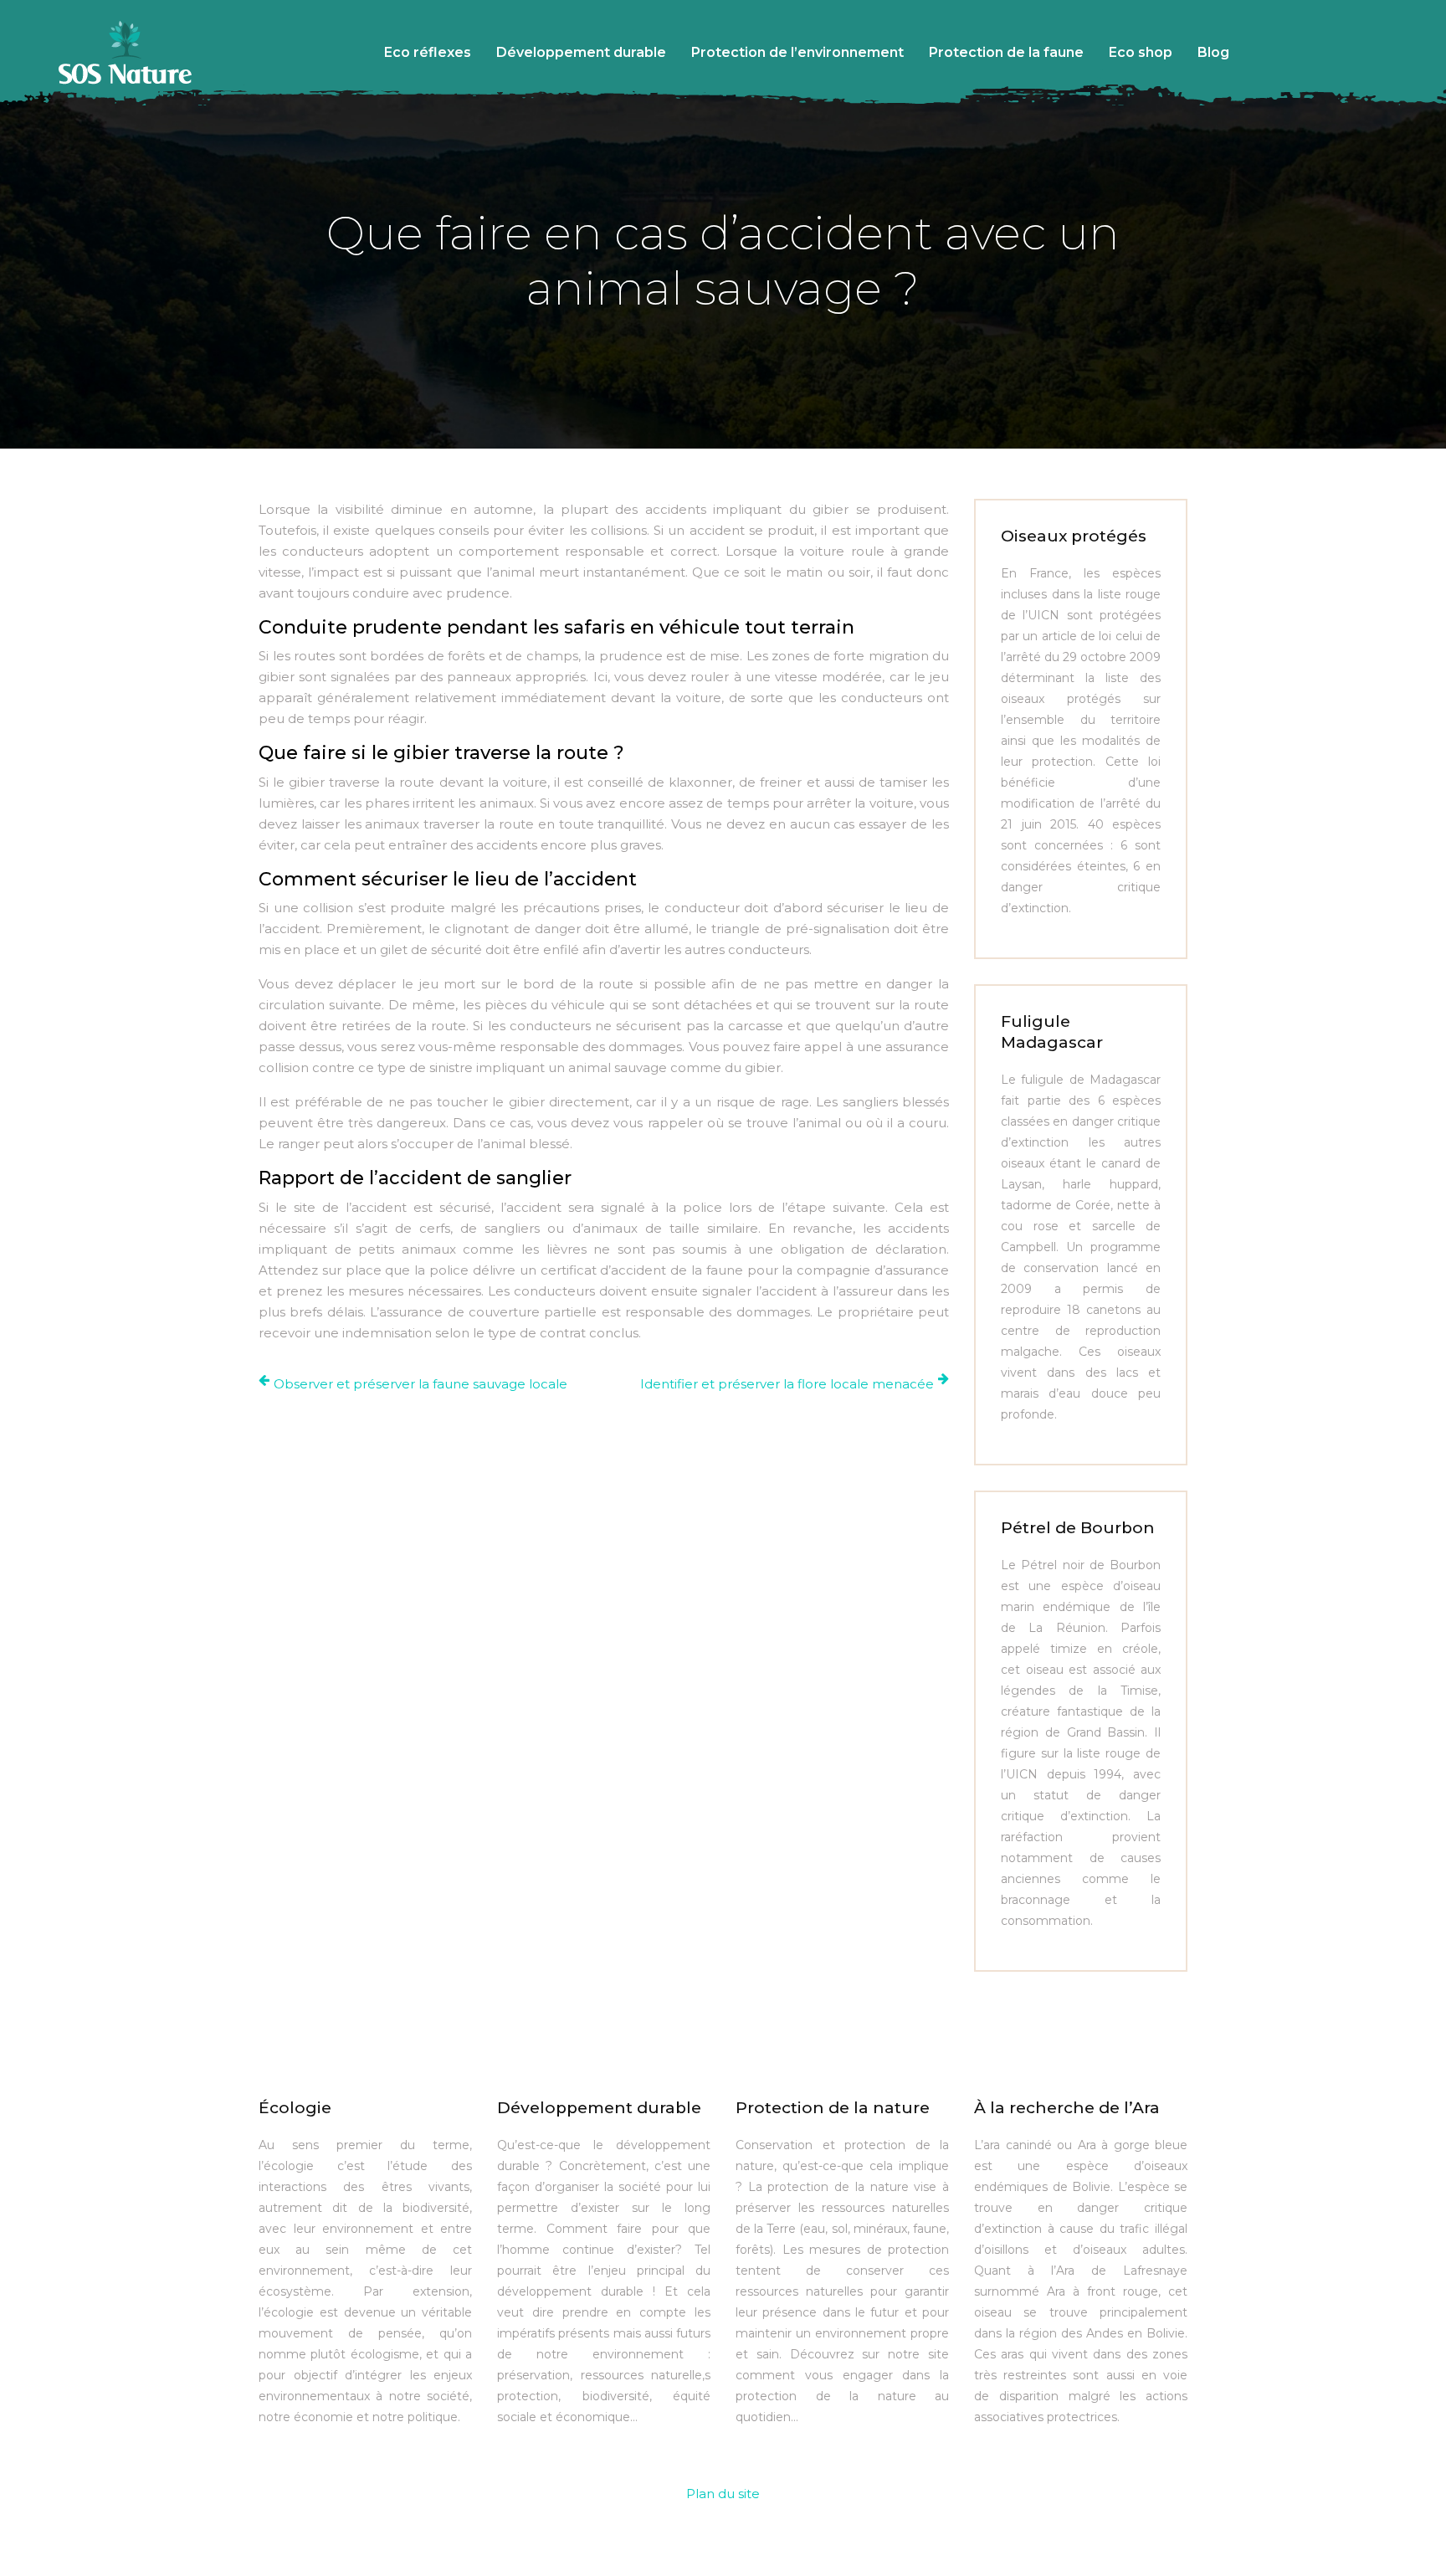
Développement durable (581, 52)
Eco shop (1141, 52)
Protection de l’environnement (797, 52)
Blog (1213, 52)
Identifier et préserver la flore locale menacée (787, 1384)
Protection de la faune (1006, 52)
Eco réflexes (428, 52)
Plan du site (723, 2494)
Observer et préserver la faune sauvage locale (420, 1384)
